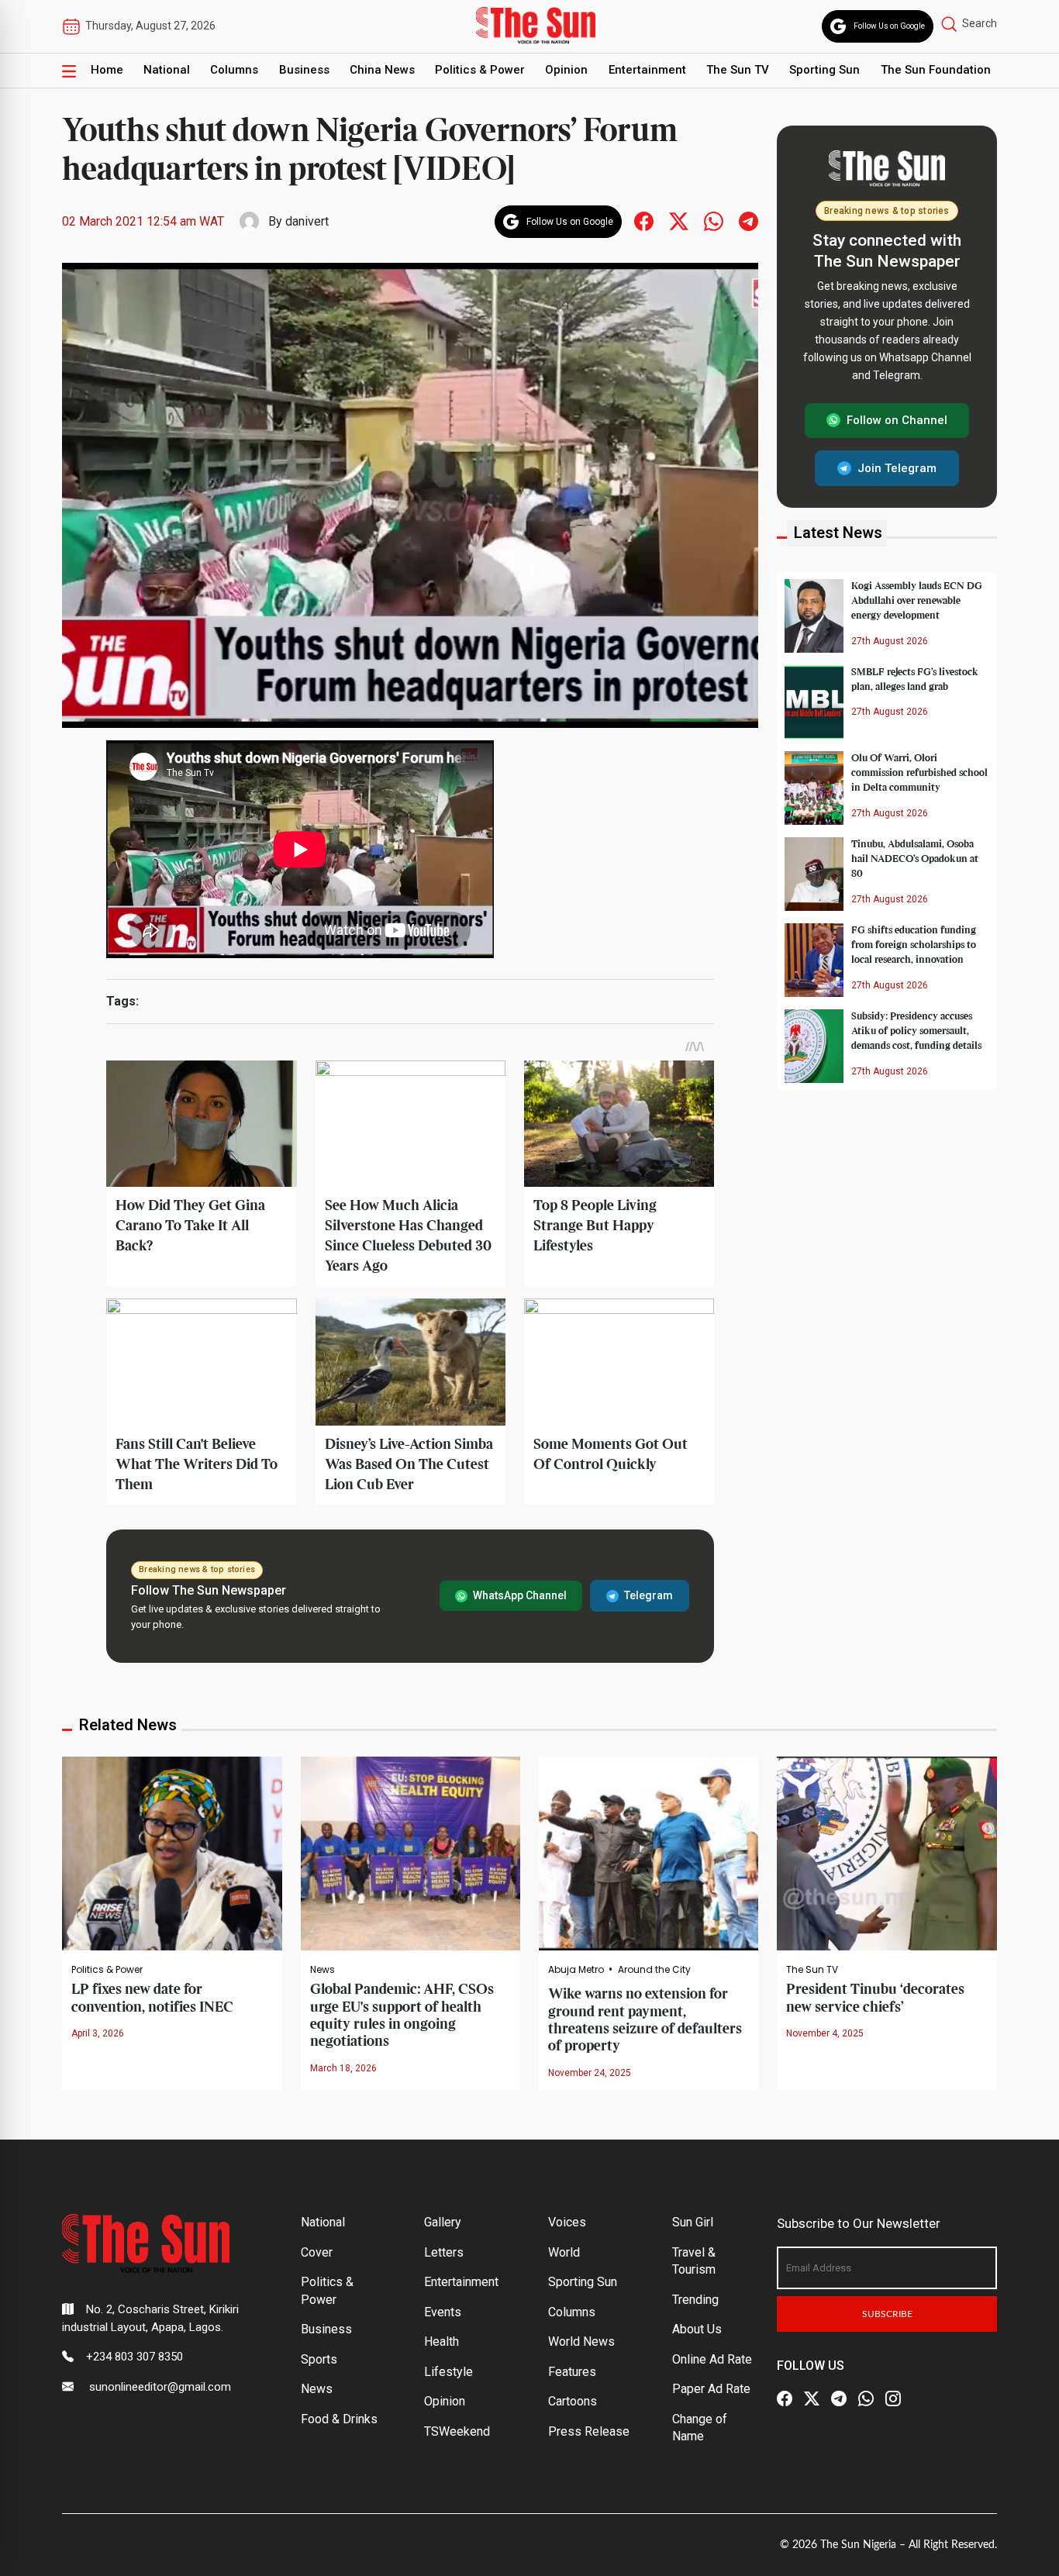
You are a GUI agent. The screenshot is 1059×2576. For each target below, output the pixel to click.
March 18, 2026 (343, 2068)
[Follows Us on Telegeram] (749, 221)
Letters (444, 2252)
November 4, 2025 (825, 2033)
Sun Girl (693, 2222)
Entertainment (647, 70)
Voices (567, 2222)
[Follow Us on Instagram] (893, 2399)
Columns (234, 70)
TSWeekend (457, 2431)
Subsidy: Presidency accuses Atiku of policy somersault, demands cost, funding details (916, 1031)
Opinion (566, 70)
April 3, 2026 (98, 2033)
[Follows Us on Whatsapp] (714, 221)
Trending (695, 2300)
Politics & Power (480, 70)
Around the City (654, 1970)
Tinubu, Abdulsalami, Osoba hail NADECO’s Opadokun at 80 (915, 859)
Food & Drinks (339, 2419)
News (323, 1970)
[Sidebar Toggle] (69, 71)
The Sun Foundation (936, 70)
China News (382, 70)
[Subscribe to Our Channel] (839, 2399)
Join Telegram (897, 467)
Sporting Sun (824, 70)
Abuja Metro (576, 1970)
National (167, 70)
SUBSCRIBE (887, 2314)
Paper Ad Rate (711, 2389)
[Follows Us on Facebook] (644, 221)
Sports (319, 2359)
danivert (307, 221)
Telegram (649, 1595)
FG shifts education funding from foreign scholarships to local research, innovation (914, 945)
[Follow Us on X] (812, 2399)
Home (107, 70)
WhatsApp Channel (520, 1595)
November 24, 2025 (590, 2073)
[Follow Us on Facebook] (785, 2399)
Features (572, 2372)
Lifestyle (448, 2372)
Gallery (443, 2222)
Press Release (589, 2431)
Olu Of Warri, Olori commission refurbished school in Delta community (919, 773)
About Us (697, 2329)
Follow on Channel (897, 420)
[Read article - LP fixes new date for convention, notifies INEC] (172, 1853)
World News (581, 2342)
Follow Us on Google (889, 26)
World (564, 2252)
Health (442, 2342)
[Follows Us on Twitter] (679, 221)
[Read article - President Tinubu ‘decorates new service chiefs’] (887, 1853)
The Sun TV (738, 70)
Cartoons (573, 2401)
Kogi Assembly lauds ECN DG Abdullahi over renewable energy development (917, 601)
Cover (317, 2252)
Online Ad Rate (712, 2359)
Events (443, 2312)
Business (304, 70)
